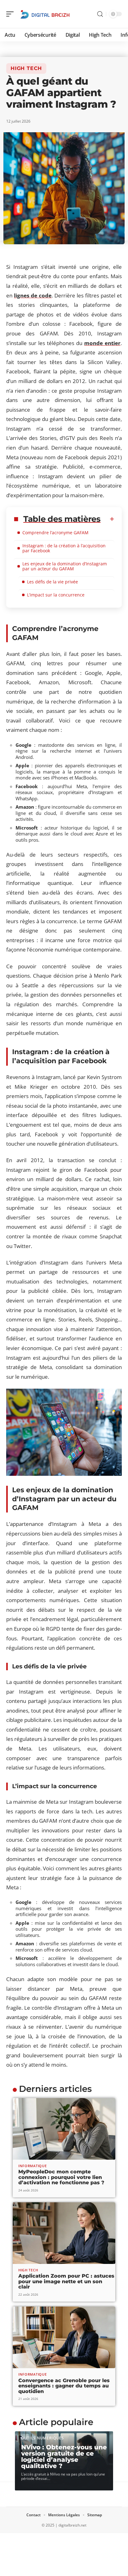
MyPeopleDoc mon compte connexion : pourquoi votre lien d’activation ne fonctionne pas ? (61, 2177)
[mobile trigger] (11, 14)
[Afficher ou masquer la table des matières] (107, 519)
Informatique (32, 2166)
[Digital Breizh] (45, 14)
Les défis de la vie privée (53, 582)
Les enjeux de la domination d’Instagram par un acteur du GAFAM (65, 566)
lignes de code (33, 295)
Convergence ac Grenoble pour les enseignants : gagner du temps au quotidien (64, 2386)
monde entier (102, 343)
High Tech (26, 68)
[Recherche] (100, 14)
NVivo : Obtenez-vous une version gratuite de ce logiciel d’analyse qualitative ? (64, 2457)
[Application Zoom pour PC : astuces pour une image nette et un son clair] (64, 2233)
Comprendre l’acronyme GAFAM (55, 533)
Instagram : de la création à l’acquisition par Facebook (64, 548)
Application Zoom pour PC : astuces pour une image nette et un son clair (66, 2281)
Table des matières (62, 519)
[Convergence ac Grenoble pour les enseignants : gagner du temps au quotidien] (64, 2337)
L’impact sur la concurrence (56, 595)
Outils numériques (43, 2438)
